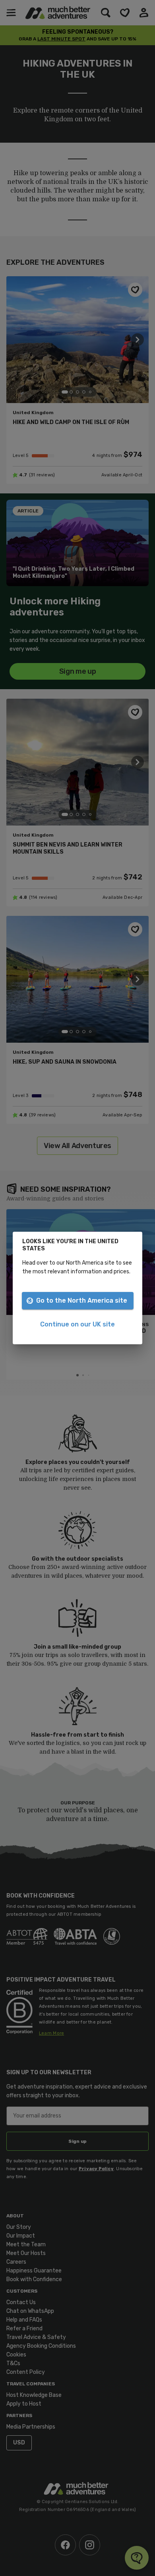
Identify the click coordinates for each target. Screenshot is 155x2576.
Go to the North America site (82, 1300)
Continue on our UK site (77, 1324)
